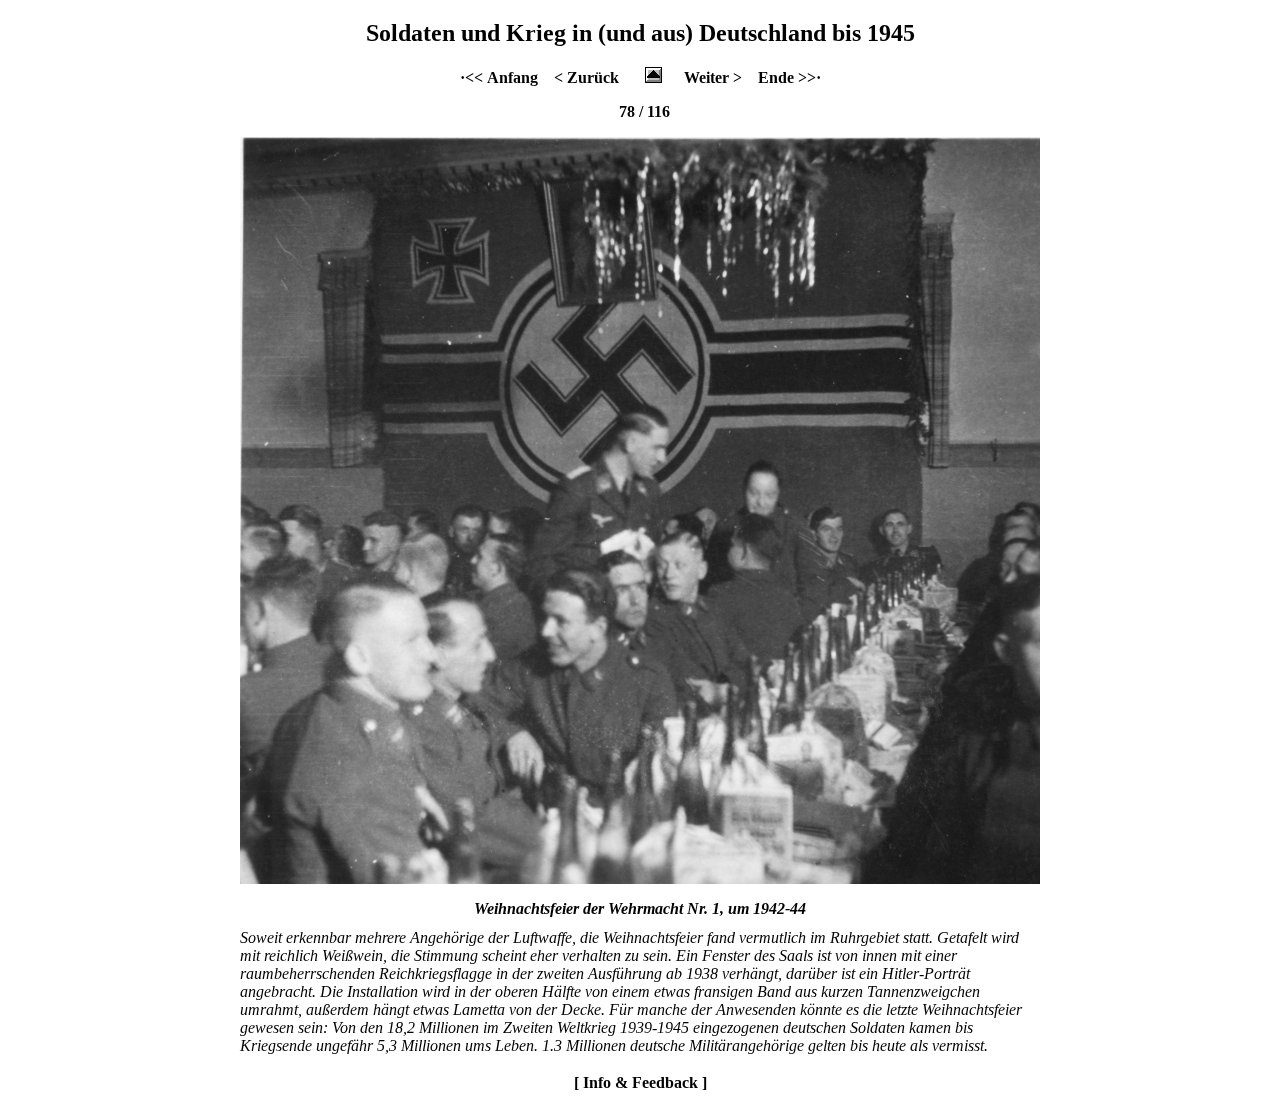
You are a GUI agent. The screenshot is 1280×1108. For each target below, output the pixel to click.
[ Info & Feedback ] (640, 1082)
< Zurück (586, 77)
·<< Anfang (499, 77)
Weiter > (713, 77)
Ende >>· (789, 77)
